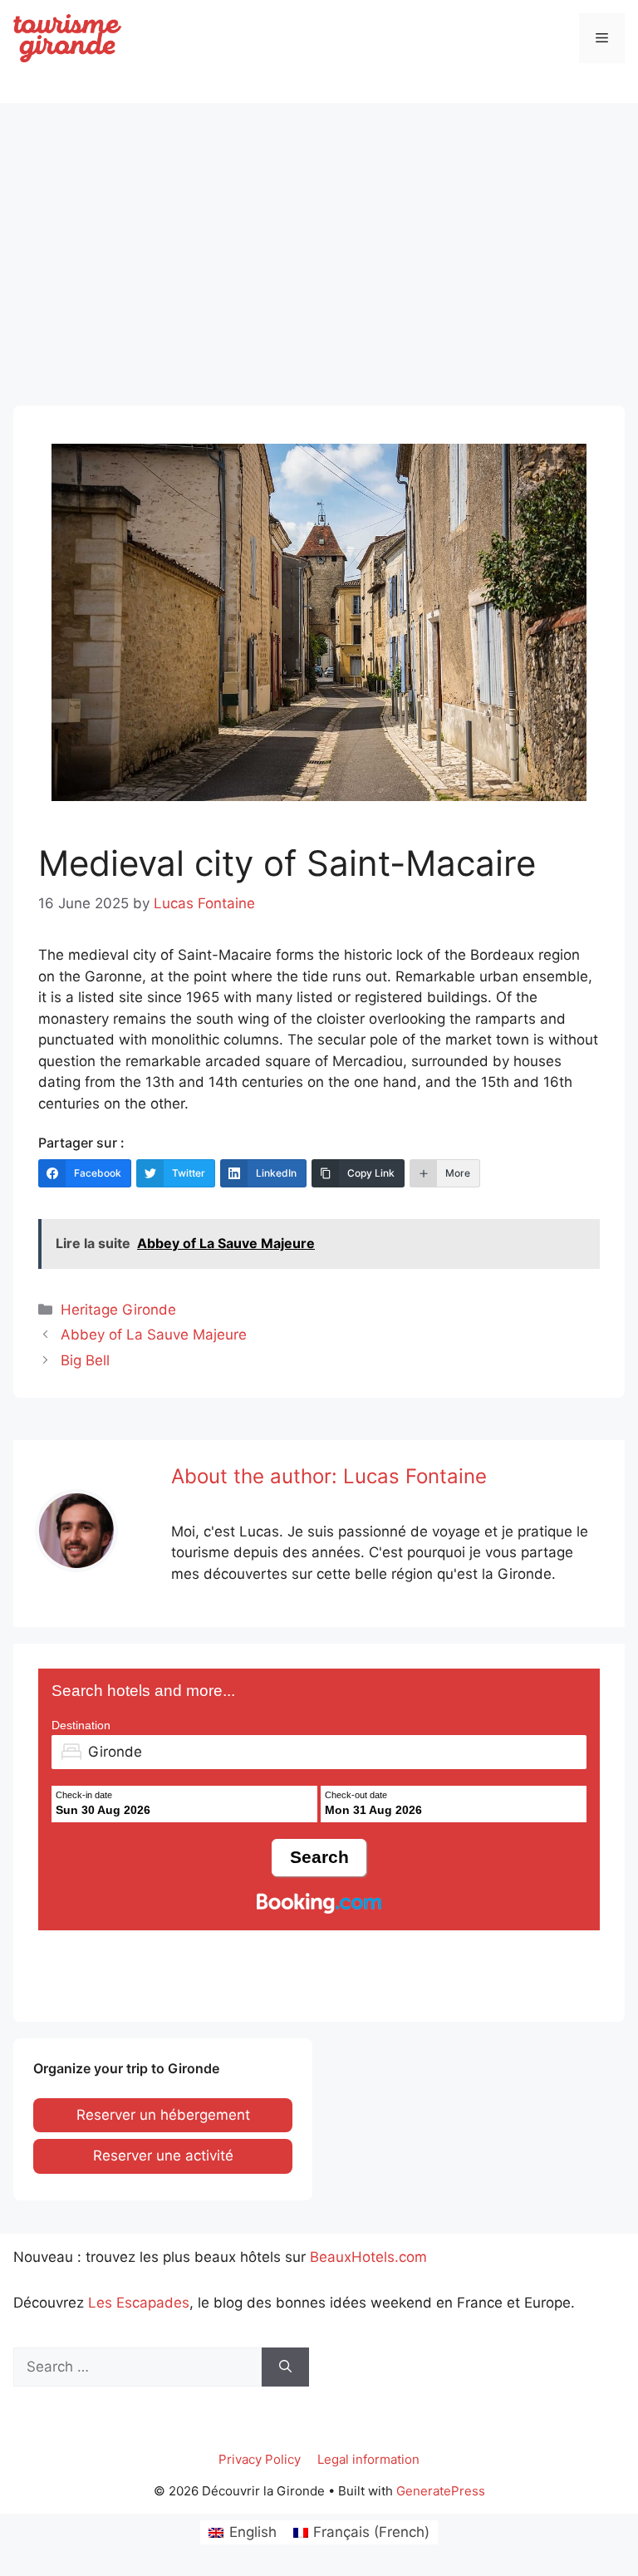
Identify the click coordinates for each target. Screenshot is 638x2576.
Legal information (368, 2459)
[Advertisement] (319, 239)
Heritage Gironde (118, 1310)
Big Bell (85, 1360)
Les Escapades (139, 2303)
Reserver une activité (163, 2156)
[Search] (285, 2367)
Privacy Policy (260, 2459)
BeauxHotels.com (368, 2257)
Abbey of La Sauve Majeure (154, 1335)
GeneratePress (441, 2491)
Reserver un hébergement (163, 2115)
